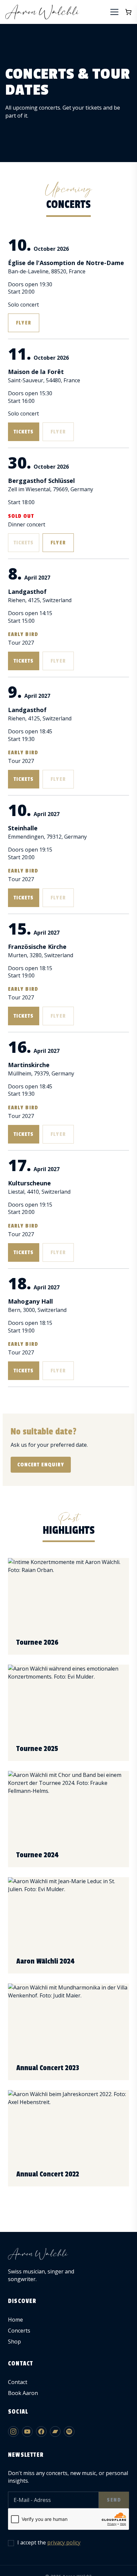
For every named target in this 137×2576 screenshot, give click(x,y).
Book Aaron (23, 2393)
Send (114, 2500)
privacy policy (64, 2542)
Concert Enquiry (41, 1465)
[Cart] (128, 12)
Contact (18, 2382)
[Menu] (114, 12)
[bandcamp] (55, 2432)
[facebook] (41, 2432)
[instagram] (13, 2432)
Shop (14, 2342)
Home (15, 2320)
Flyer (23, 323)
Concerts (19, 2331)
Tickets (24, 432)
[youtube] (27, 2432)
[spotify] (69, 2432)
